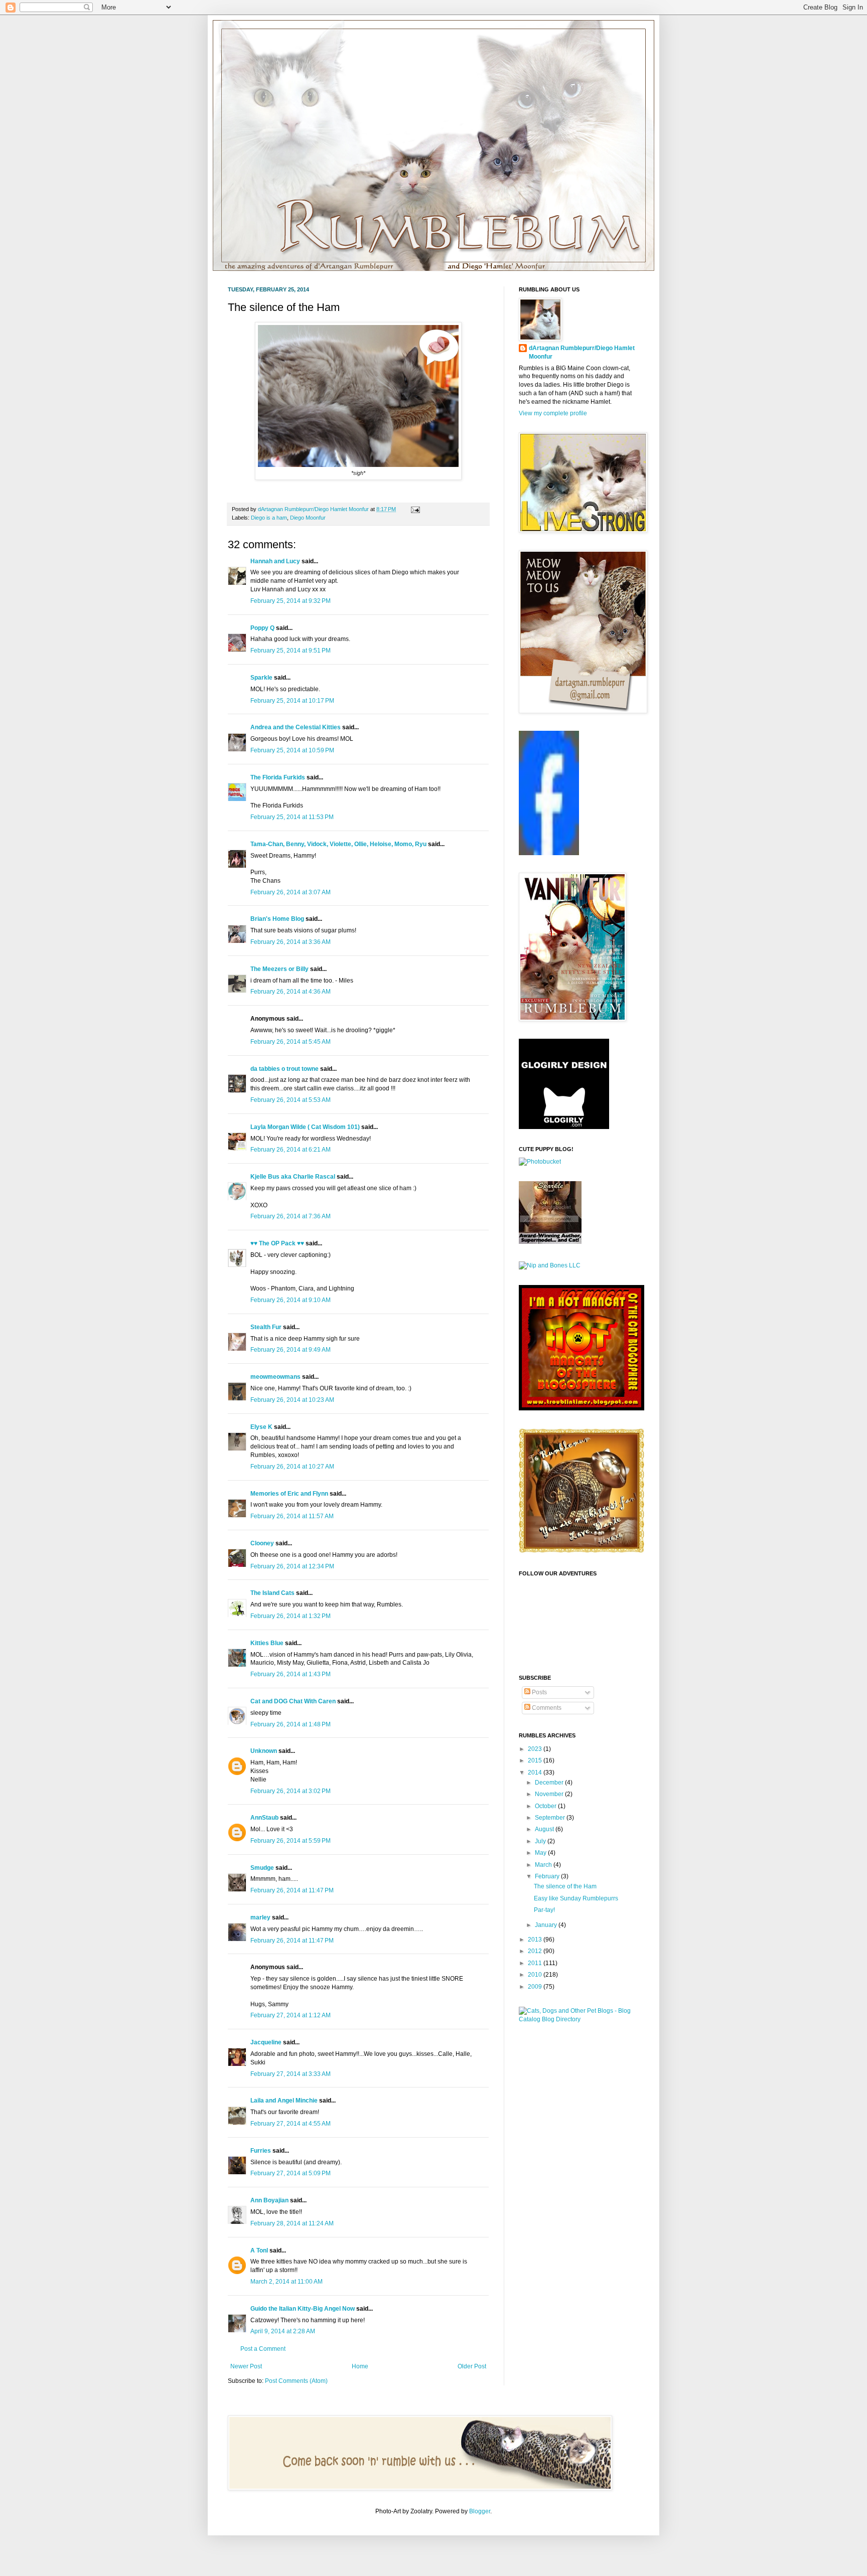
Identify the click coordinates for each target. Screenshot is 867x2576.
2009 (536, 1987)
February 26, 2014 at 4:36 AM (291, 992)
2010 (536, 1975)
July (541, 1841)
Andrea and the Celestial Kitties (296, 727)
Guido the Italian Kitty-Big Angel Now (303, 2309)
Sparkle (261, 678)
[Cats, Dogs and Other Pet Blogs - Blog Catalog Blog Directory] (579, 2019)
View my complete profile (553, 413)
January (547, 1925)
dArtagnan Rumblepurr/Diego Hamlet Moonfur (582, 352)
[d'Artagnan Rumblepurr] (549, 853)
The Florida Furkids (278, 777)
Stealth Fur (266, 1327)
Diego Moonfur (308, 518)
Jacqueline (266, 2042)
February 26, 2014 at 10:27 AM (292, 1467)
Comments (546, 1708)
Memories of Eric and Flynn (289, 1494)
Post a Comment (263, 2349)
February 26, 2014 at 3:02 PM (291, 1791)
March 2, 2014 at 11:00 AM (286, 2282)
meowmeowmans (275, 1377)
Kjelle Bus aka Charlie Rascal (293, 1177)
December (550, 1783)
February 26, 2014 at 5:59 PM (291, 1841)
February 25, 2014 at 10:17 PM (292, 701)
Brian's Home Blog (277, 919)
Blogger (480, 2511)
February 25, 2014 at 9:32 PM (291, 601)
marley (260, 1917)
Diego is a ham (269, 518)
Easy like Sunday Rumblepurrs (576, 1898)
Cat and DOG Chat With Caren (293, 1701)
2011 (536, 1963)
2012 (536, 1951)
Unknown (264, 1751)
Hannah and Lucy (275, 561)
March (544, 1865)
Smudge (262, 1868)
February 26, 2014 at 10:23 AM (292, 1400)
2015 (536, 1760)
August (545, 1829)
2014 (536, 1773)
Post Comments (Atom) (296, 2381)
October (546, 1806)
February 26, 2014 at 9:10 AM (291, 1300)
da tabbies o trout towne (284, 1069)
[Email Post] (414, 509)
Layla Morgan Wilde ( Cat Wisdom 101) (305, 1127)
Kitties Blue (267, 1643)
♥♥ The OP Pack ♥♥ (277, 1243)
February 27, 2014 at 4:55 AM (291, 2124)
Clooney (262, 1543)
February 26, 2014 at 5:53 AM (291, 1100)
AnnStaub (264, 1818)
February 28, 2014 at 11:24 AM (292, 2223)
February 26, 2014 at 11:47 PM (292, 1890)
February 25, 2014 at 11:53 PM (292, 817)
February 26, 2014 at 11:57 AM (292, 1516)
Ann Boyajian (269, 2200)
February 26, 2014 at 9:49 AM (291, 1350)
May (541, 1853)
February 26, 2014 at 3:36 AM (291, 942)
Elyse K (261, 1427)
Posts (539, 1692)
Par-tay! (544, 1910)
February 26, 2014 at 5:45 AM (291, 1042)
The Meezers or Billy (279, 969)
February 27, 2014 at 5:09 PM (291, 2173)
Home (360, 2366)
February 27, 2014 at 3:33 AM (291, 2074)
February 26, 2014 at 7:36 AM (291, 1216)
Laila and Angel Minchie (284, 2101)
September (551, 1818)
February (548, 1876)
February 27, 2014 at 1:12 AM (291, 2015)
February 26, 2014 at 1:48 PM (291, 1724)
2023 (536, 1749)
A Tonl (259, 2250)
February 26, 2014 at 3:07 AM (291, 892)
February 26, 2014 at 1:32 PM (291, 1616)
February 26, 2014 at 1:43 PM (291, 1674)
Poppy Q (262, 628)
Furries (261, 2151)
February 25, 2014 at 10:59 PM (292, 750)
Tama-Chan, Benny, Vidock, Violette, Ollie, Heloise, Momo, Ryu (338, 844)
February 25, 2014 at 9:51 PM (291, 651)
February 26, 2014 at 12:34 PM (292, 1566)
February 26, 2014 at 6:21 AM (291, 1150)
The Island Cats (272, 1593)
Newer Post (246, 2366)
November (550, 1794)
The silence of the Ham (565, 1886)
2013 (536, 1940)
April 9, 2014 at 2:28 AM (283, 2331)
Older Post (472, 2366)
